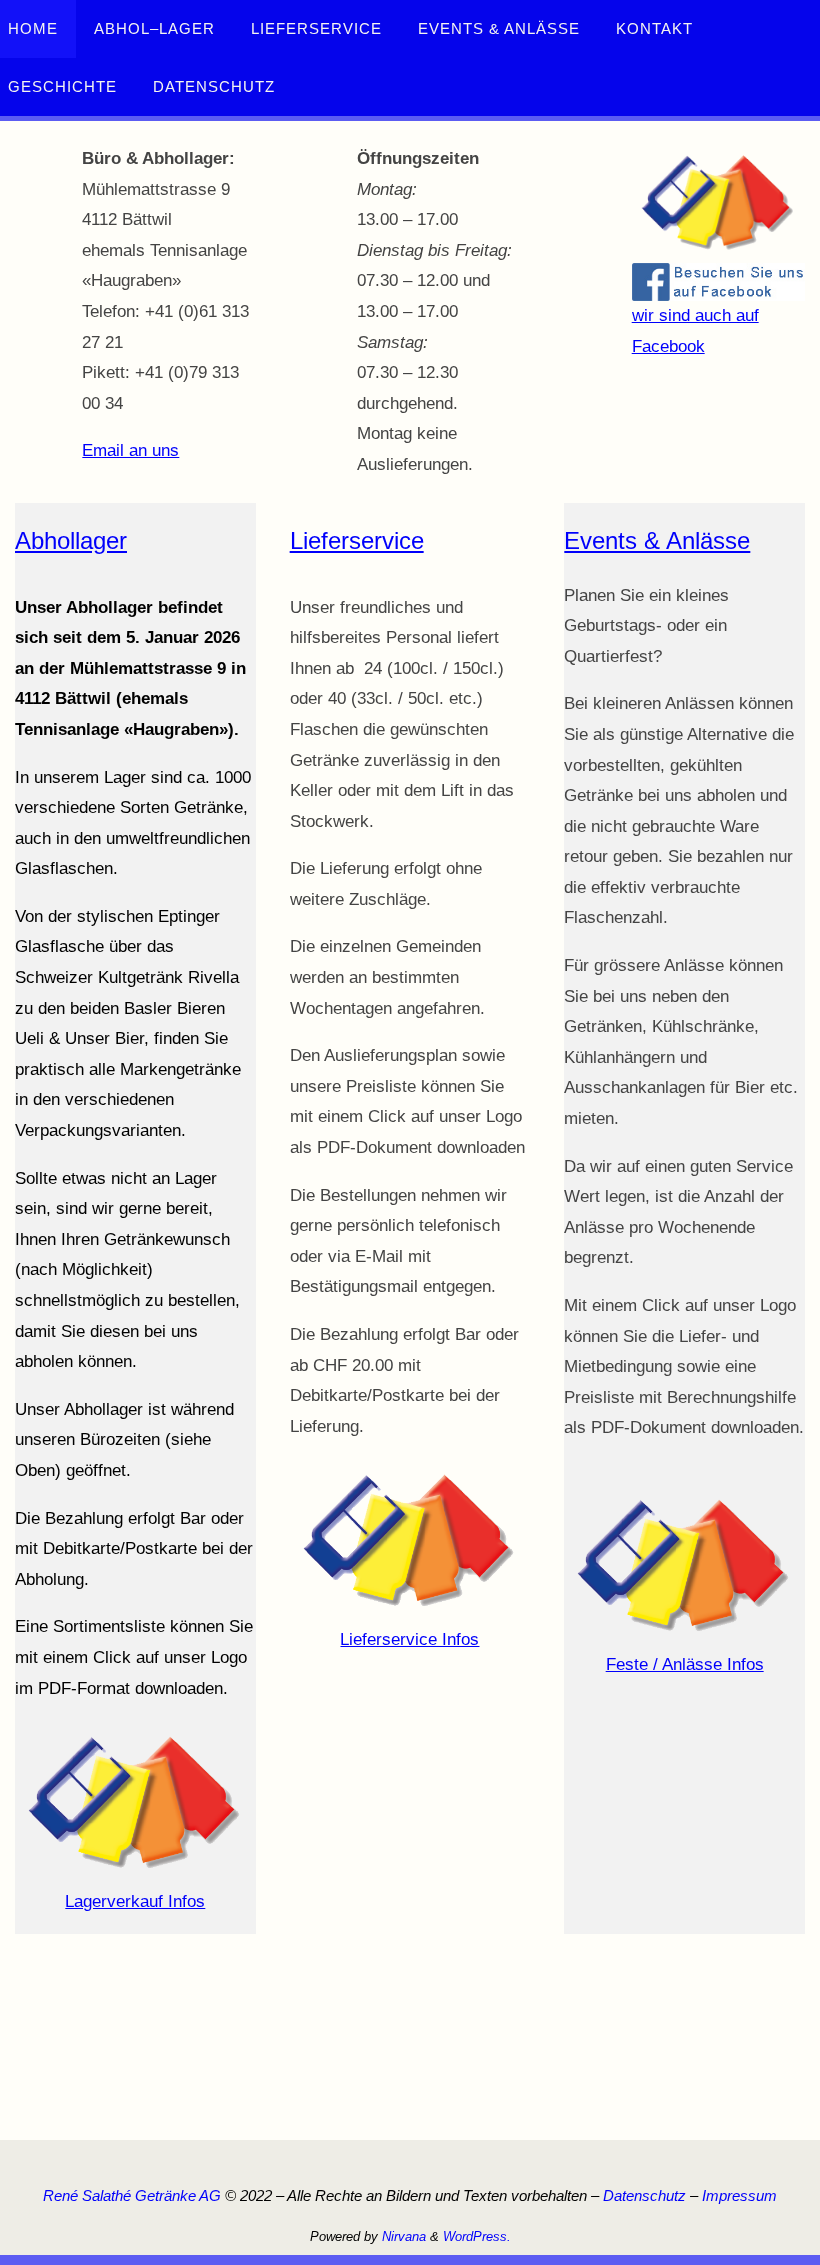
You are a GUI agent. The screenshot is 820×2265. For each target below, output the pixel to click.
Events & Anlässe (657, 540)
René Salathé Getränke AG (132, 2195)
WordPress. (477, 2236)
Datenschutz (644, 2195)
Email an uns (130, 450)
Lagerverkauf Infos (135, 1901)
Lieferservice (357, 540)
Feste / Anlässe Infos (685, 1664)
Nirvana (404, 2236)
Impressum (739, 2195)
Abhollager (71, 540)
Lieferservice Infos (409, 1639)
